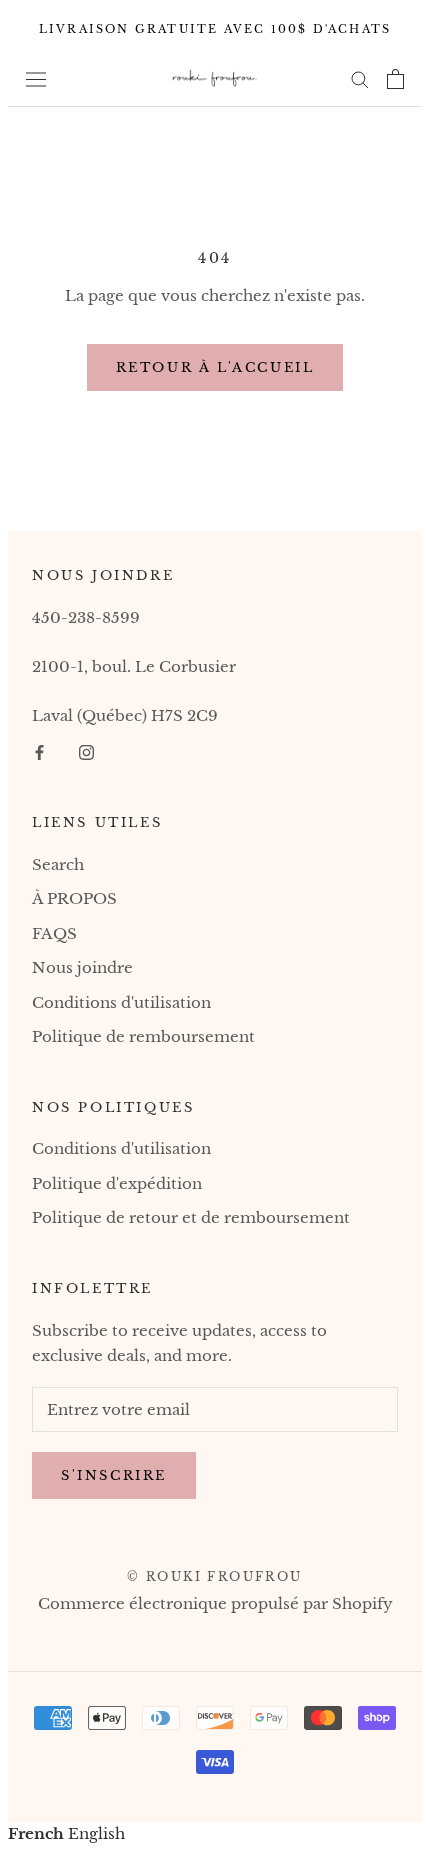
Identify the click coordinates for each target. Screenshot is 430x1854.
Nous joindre (82, 967)
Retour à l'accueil (215, 367)
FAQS (54, 933)
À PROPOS (74, 898)
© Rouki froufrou (214, 1576)
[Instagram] (86, 752)
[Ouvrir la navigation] (36, 78)
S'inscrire (114, 1475)
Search (58, 864)
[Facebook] (39, 752)
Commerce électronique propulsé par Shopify (215, 1603)
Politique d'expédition (117, 1183)
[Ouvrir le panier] (395, 79)
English (96, 1833)
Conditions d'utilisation (121, 1002)
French (36, 1833)
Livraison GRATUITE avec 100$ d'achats (215, 29)
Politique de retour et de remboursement (191, 1217)
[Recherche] (360, 79)
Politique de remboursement (143, 1036)
